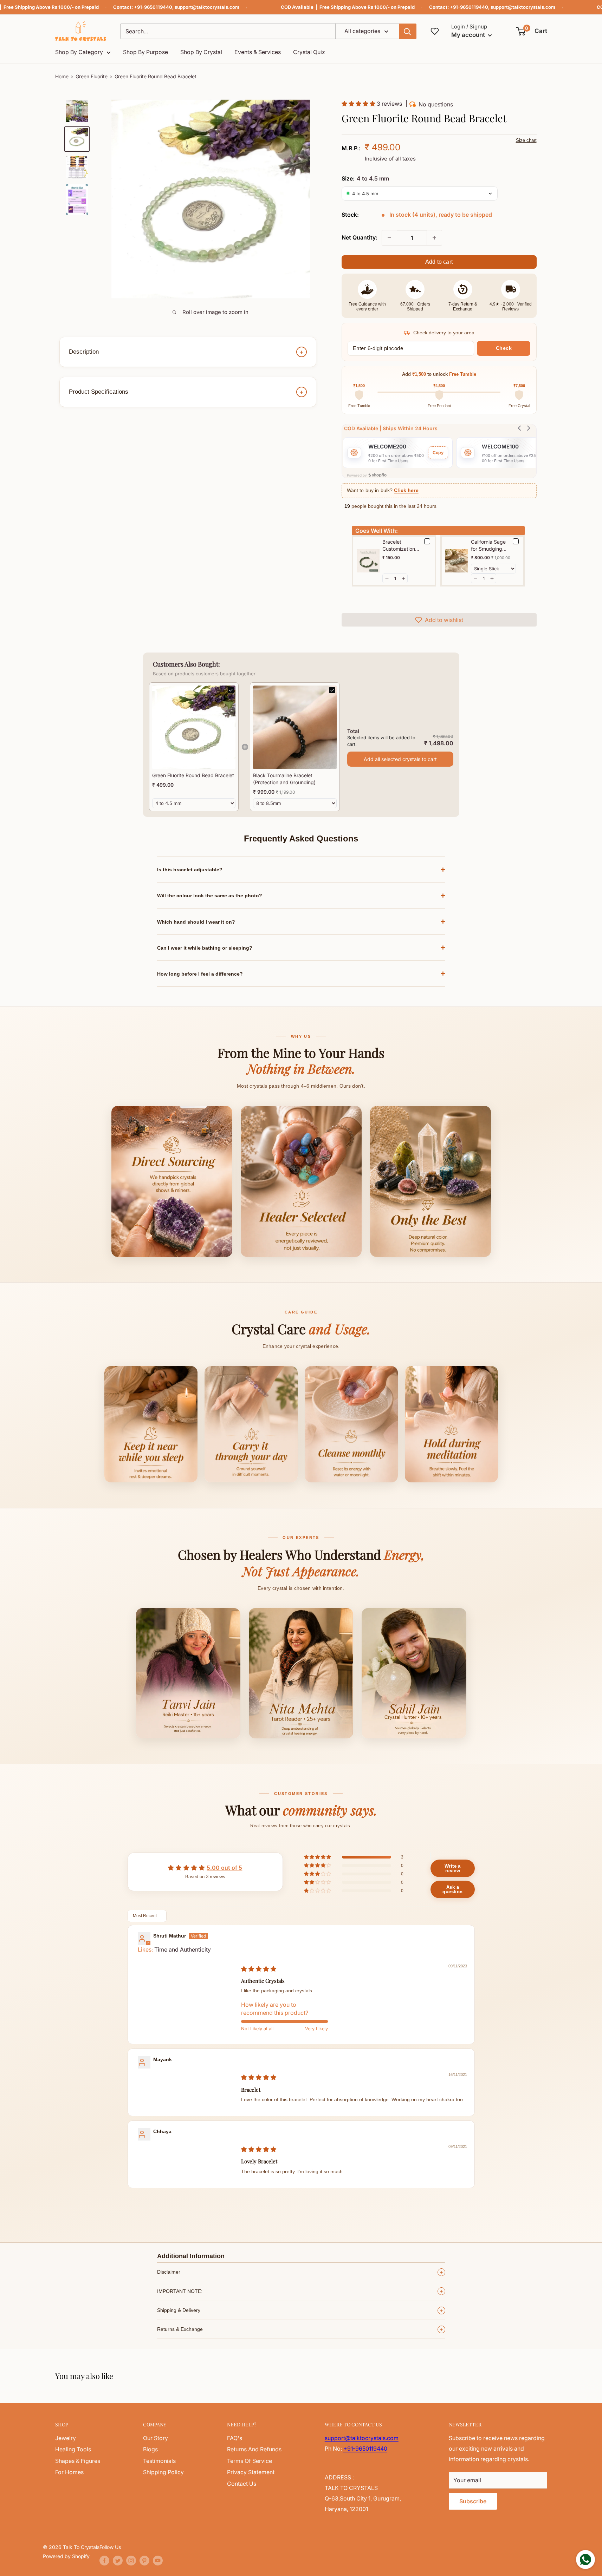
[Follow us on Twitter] (118, 2561)
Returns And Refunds (254, 2449)
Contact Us (242, 2484)
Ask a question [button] (452, 1889)
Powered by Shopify (66, 2556)
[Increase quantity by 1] (434, 238)
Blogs (150, 2449)
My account (469, 35)
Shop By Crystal (201, 52)
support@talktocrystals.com (207, 7)
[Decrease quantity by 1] (389, 238)
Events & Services (258, 52)
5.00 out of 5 (224, 1868)
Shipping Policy (163, 2472)
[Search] (408, 31)
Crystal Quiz (309, 52)
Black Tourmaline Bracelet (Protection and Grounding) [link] (284, 779)
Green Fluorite (92, 76)
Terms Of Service (250, 2461)
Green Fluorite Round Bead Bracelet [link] (193, 775)
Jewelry (66, 2438)
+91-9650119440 (153, 7)
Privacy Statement (251, 2472)
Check (504, 348)
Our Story (156, 2438)
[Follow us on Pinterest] (144, 2561)
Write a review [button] (453, 1868)
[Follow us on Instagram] (131, 2561)
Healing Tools (73, 2449)
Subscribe (473, 2501)
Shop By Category (79, 52)
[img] (259, 1969)
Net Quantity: (360, 237)
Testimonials (159, 2461)
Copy (438, 453)
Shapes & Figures (78, 2461)
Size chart (526, 140)
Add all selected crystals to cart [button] (400, 759)
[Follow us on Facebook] (104, 2561)
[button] (532, 31)
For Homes (69, 2472)
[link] (194, 727)
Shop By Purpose (145, 52)
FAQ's (235, 2438)
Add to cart (439, 262)
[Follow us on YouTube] (158, 2561)
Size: (365, 178)
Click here (406, 490)
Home (62, 76)
